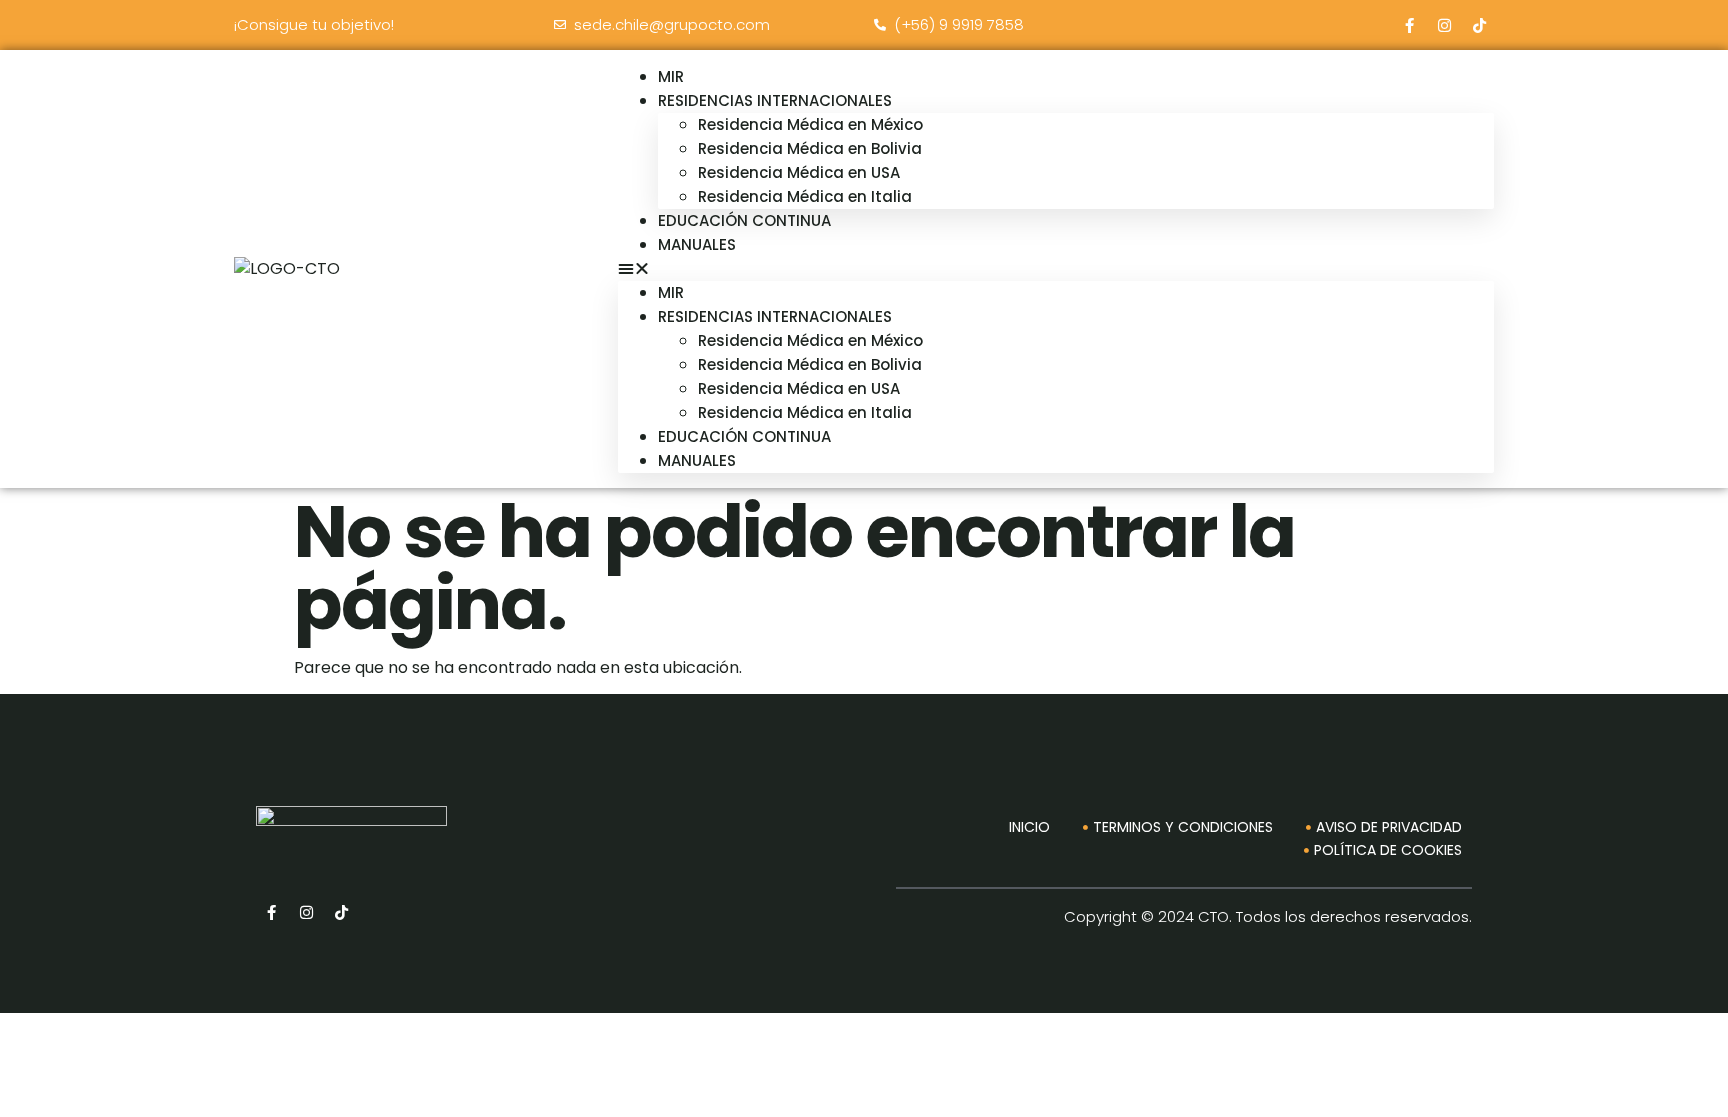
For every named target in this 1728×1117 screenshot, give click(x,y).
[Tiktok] (1479, 25)
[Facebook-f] (1409, 25)
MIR (671, 292)
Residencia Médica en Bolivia (810, 148)
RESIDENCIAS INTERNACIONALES (775, 100)
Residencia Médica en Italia (805, 412)
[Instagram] (1444, 25)
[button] (1056, 269)
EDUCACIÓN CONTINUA (744, 220)
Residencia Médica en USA (799, 172)
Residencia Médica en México (810, 124)
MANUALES (697, 244)
